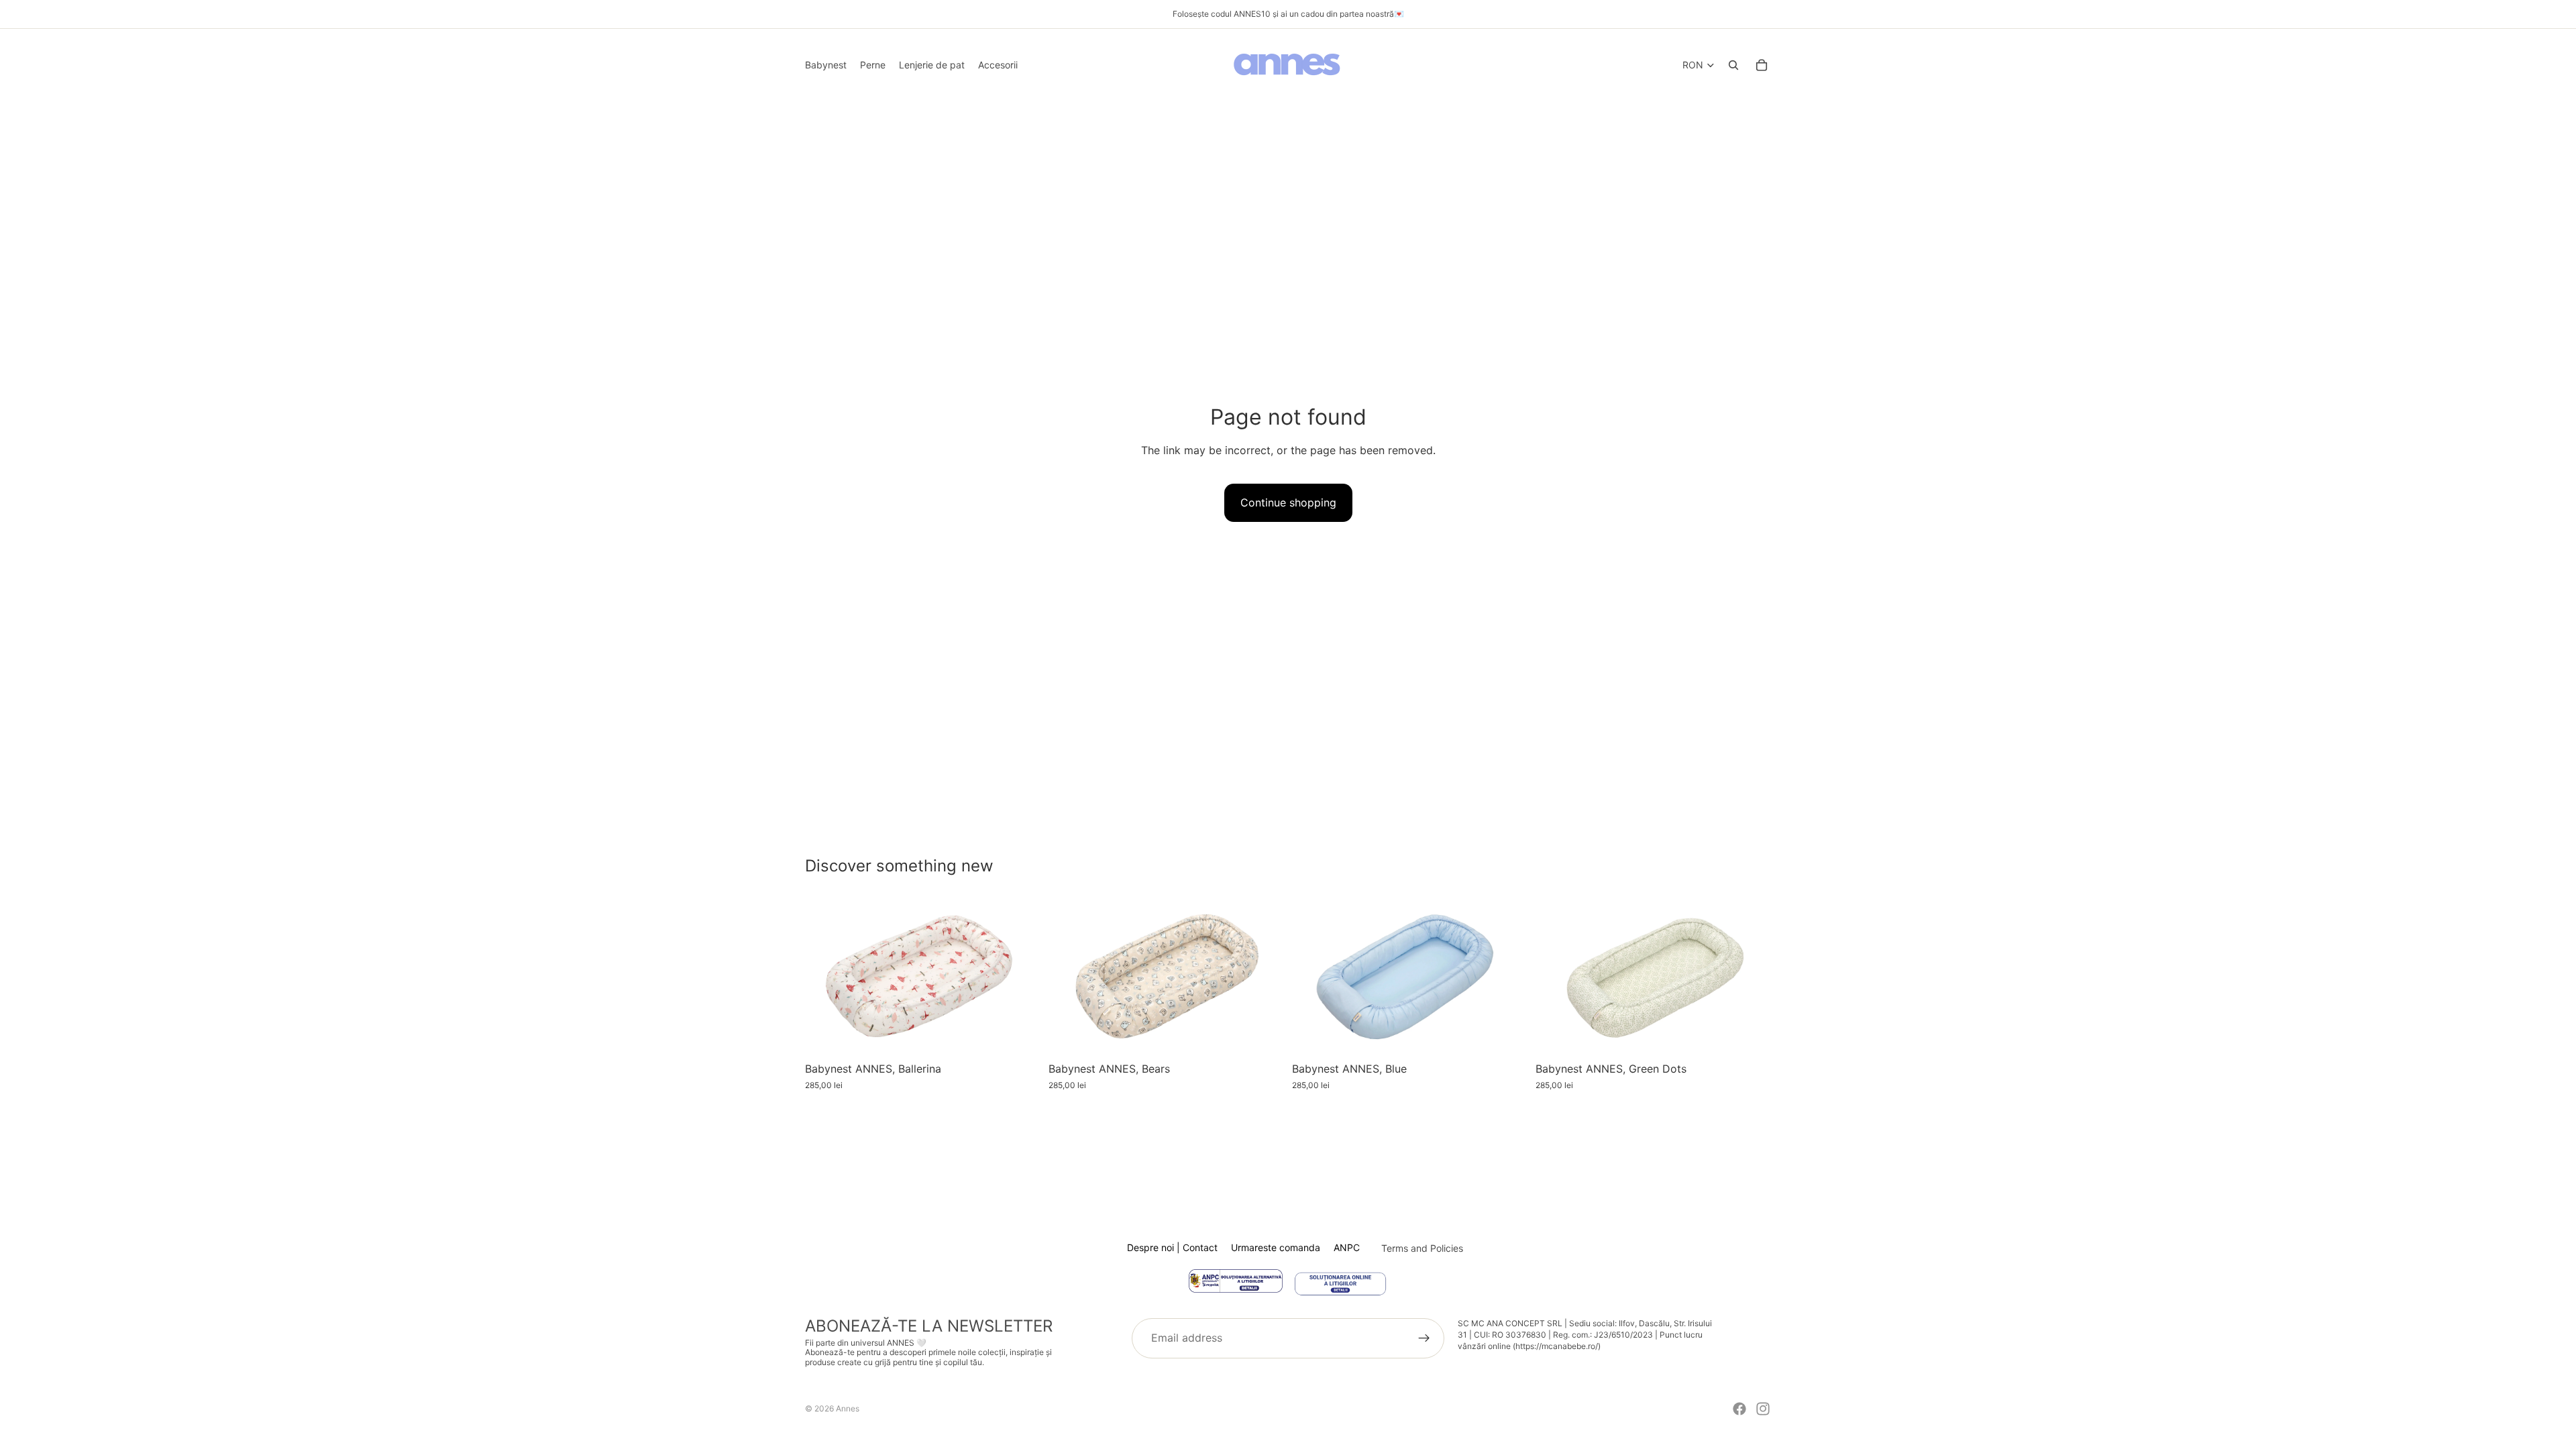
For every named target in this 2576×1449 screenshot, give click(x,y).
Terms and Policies (1422, 1248)
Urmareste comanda (1276, 1247)
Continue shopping (1288, 502)
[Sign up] (1424, 1338)
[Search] (1733, 65)
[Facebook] (1739, 1409)
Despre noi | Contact (1172, 1247)
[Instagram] (1763, 1409)
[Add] (1020, 1034)
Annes (848, 1408)
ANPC (1347, 1247)
